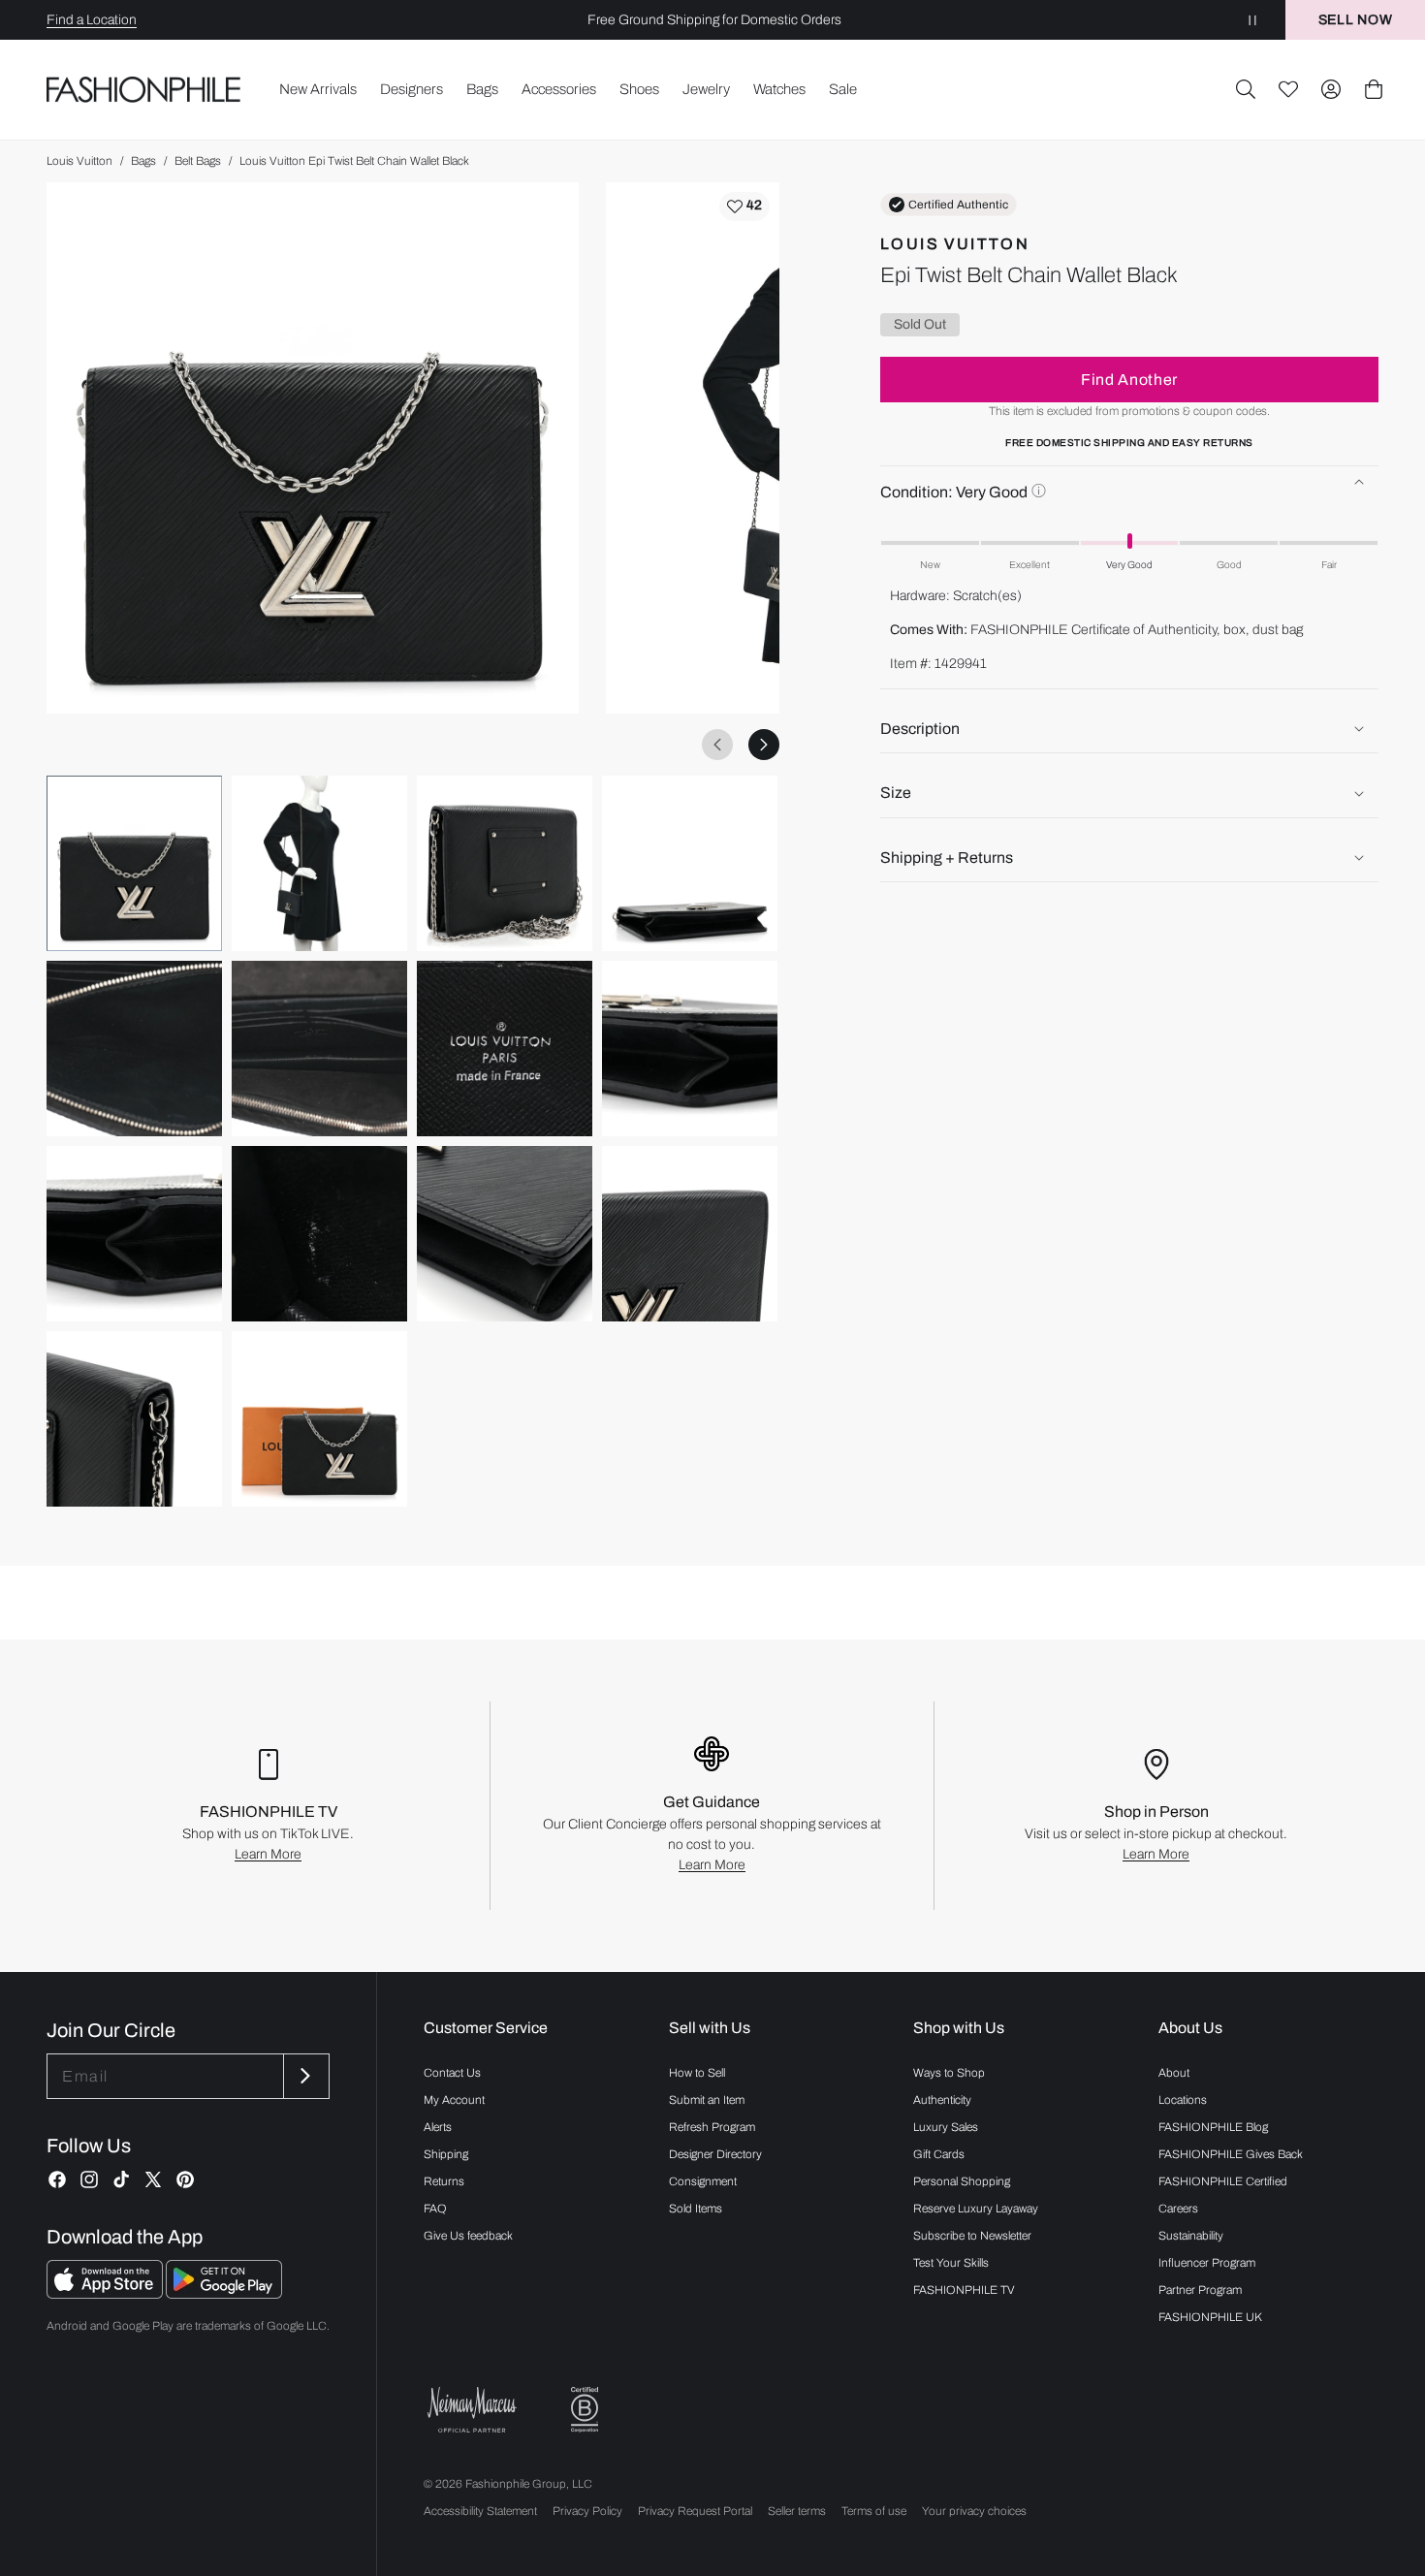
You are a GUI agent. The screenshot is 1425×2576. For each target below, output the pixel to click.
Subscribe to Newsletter (972, 2236)
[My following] (1288, 89)
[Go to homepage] (144, 90)
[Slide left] (717, 745)
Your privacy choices (974, 2511)
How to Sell (697, 2073)
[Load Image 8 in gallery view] (690, 1049)
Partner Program (1200, 2290)
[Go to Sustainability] (585, 2410)
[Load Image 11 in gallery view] (505, 1234)
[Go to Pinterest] (185, 2179)
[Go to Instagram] (89, 2179)
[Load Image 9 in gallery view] (134, 1234)
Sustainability (1191, 2236)
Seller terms (797, 2511)
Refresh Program (712, 2127)
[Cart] (1374, 89)
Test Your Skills (951, 2263)
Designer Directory (715, 2154)
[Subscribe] (304, 2076)
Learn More (268, 1854)
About (1174, 2073)
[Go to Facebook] (57, 2179)
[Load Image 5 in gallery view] (134, 1049)
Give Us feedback (468, 2236)
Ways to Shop (949, 2073)
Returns (444, 2181)
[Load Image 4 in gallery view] (690, 863)
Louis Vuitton (79, 161)
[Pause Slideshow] (1252, 20)
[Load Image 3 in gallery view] (505, 863)
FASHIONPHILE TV (964, 2290)
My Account (454, 2100)
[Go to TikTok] (121, 2179)
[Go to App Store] (106, 2293)
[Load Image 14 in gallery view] (319, 1419)
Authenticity (942, 2100)
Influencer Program (1207, 2263)
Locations (1183, 2100)
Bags (143, 161)
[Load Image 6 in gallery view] (319, 1049)
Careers (1178, 2209)
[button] (1246, 89)
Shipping (446, 2154)
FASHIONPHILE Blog (1213, 2127)
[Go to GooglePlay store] (224, 2293)
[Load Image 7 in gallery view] (505, 1049)
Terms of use (874, 2511)
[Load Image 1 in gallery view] (134, 863)
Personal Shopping (962, 2181)
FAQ (435, 2209)
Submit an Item (707, 2100)
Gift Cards (939, 2154)
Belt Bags (198, 161)
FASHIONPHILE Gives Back (1231, 2154)
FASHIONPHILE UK (1210, 2317)
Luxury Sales (946, 2127)
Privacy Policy (587, 2511)
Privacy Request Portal (695, 2511)
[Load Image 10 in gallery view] (319, 1234)
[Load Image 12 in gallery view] (690, 1234)
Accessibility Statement (480, 2511)
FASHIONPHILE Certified (1223, 2181)
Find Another (1129, 380)
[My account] (1331, 89)
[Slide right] (764, 745)
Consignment (703, 2181)
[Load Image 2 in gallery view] (319, 863)
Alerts (438, 2127)
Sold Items (696, 2209)
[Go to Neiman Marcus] (472, 2410)
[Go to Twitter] (153, 2179)
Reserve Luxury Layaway (976, 2209)
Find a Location (92, 20)
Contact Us (452, 2073)
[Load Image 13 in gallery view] (134, 1419)
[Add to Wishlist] (744, 207)
